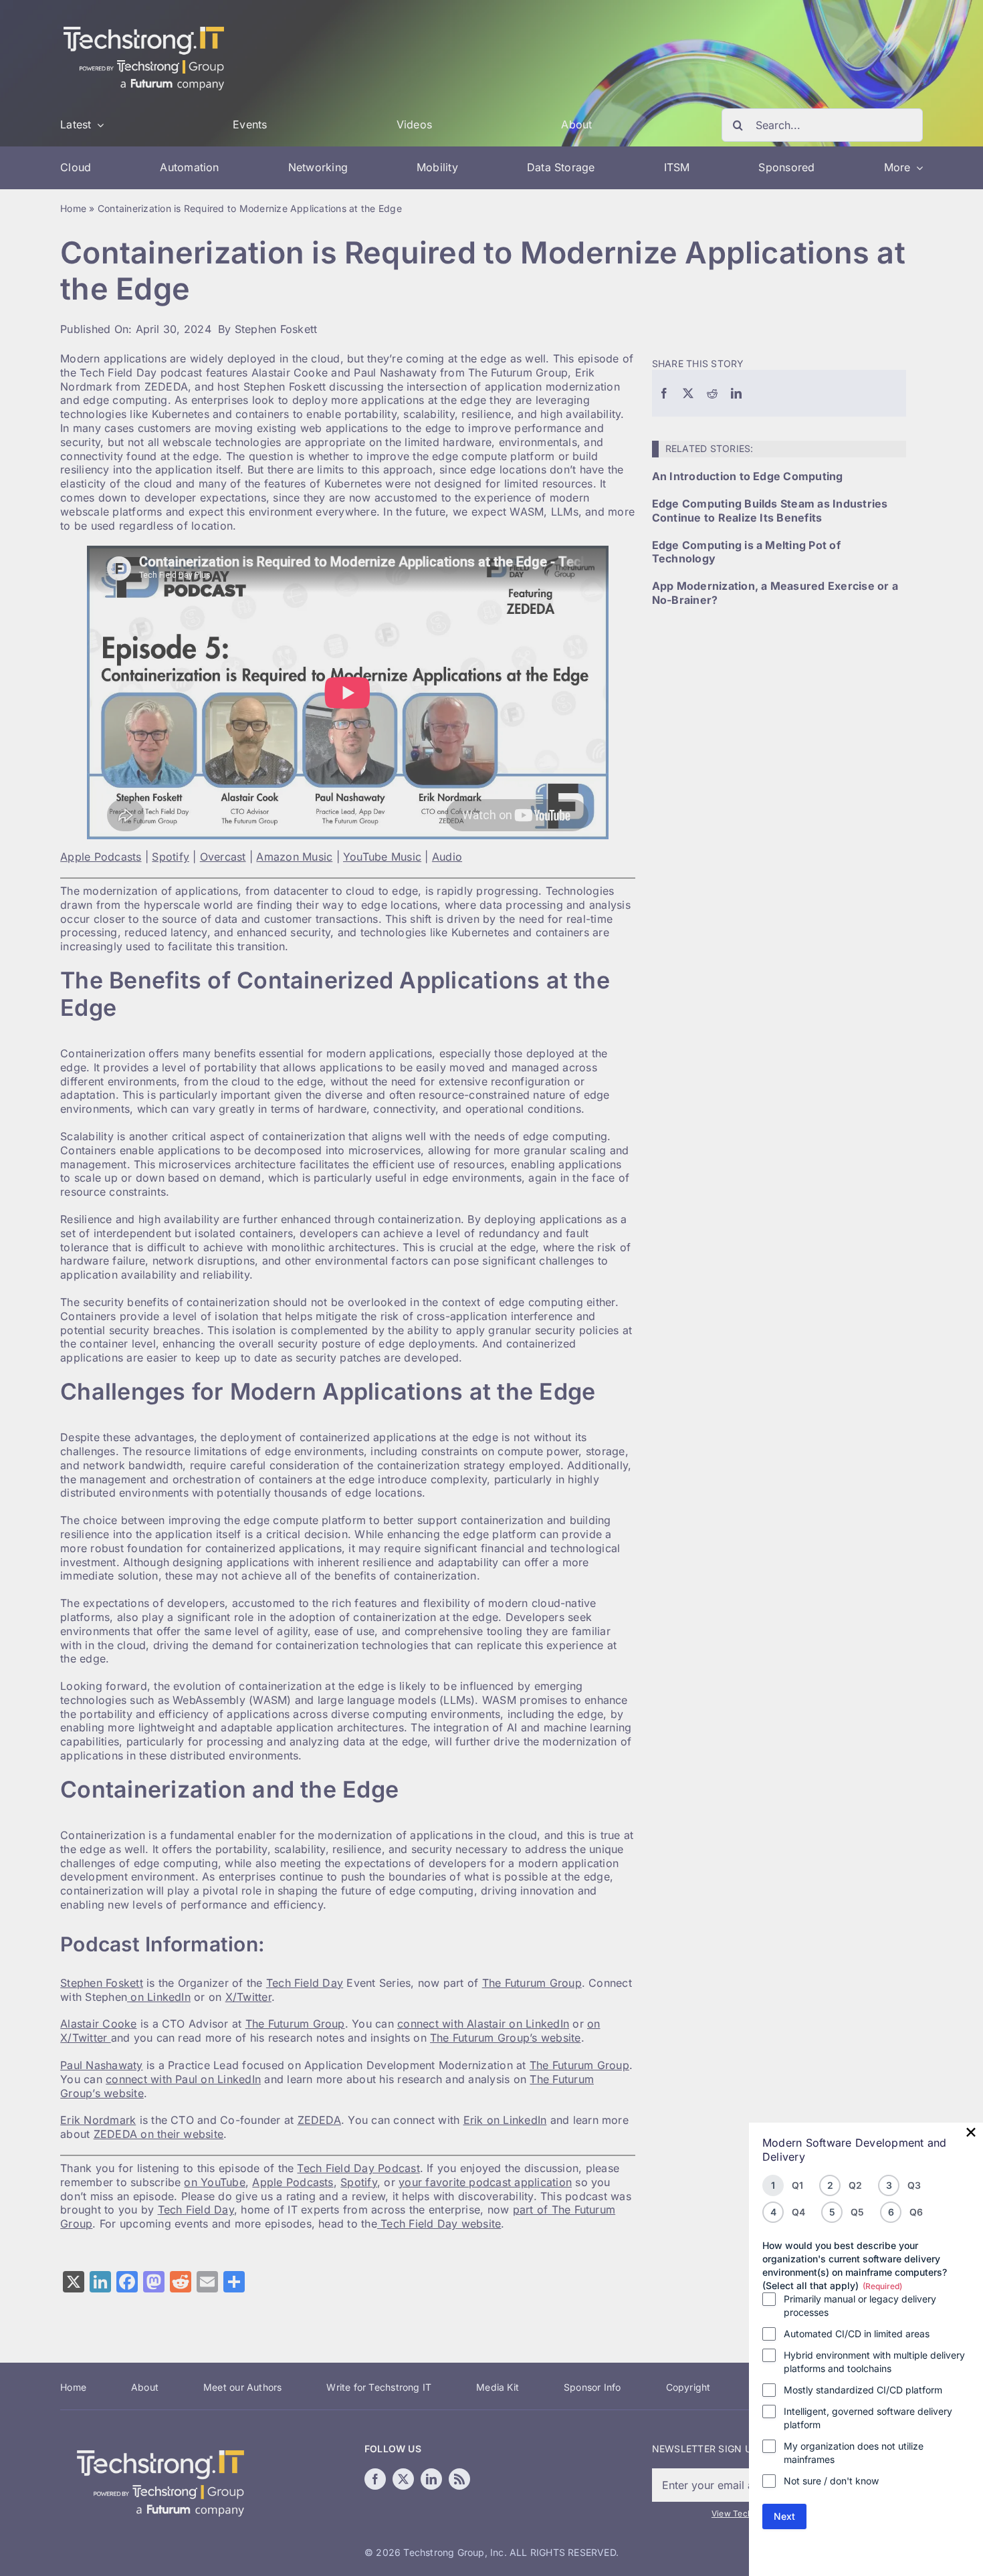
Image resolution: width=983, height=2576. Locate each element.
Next (784, 2516)
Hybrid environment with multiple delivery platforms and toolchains (874, 2362)
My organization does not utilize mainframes (854, 2453)
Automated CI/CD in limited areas (857, 2334)
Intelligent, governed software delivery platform (868, 2418)
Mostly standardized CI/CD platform (863, 2390)
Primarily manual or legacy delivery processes (860, 2305)
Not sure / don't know (831, 2481)
